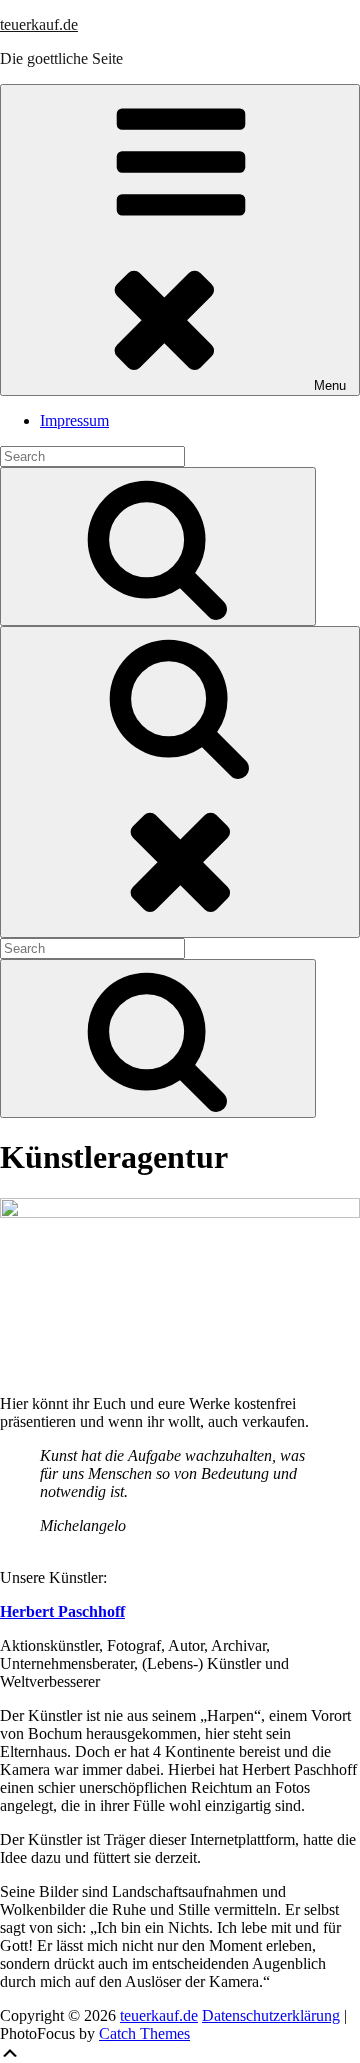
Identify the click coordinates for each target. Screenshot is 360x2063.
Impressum (74, 420)
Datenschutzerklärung (271, 2015)
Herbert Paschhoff (62, 1611)
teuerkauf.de (39, 24)
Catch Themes (144, 2033)
